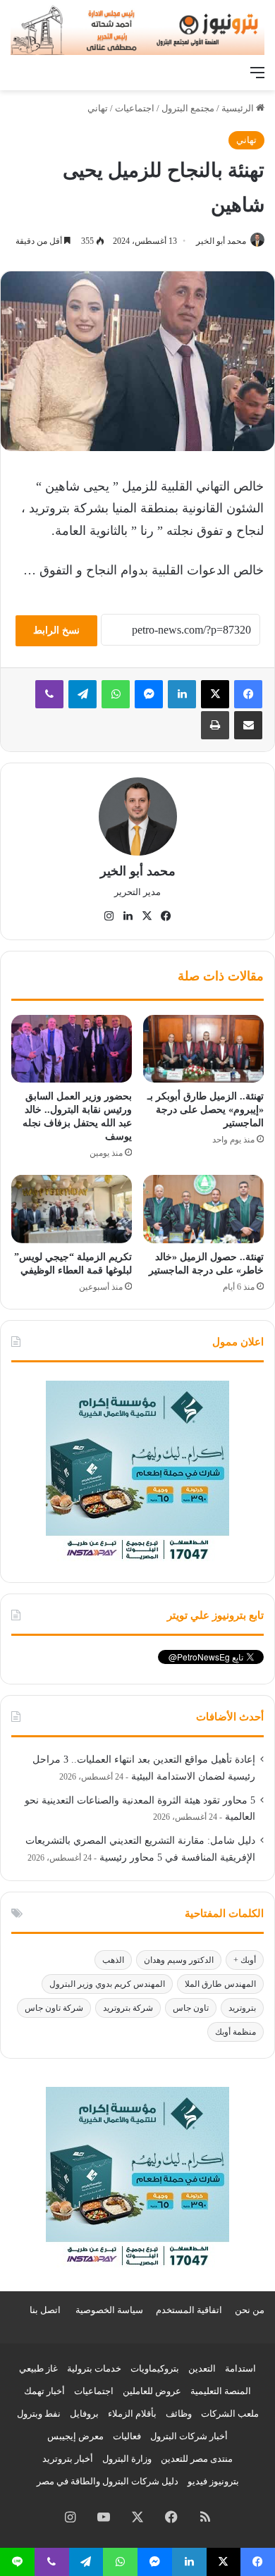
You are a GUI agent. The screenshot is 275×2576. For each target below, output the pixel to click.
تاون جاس (191, 2008)
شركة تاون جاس (54, 2008)
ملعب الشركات (230, 2414)
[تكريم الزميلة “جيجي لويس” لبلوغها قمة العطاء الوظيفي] (72, 1209)
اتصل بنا (45, 2310)
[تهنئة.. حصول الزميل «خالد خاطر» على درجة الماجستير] (203, 1209)
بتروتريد (242, 2008)
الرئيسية (239, 108)
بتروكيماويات (155, 2368)
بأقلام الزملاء (132, 2414)
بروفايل (84, 2414)
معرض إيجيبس (75, 2436)
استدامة (240, 2368)
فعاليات (127, 2436)
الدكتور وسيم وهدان (179, 1960)
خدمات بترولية (94, 2368)
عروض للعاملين (152, 2391)
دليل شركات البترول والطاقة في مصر (108, 2481)
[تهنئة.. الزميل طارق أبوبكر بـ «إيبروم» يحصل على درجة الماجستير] (203, 1049)
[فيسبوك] (248, 694)
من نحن (250, 2310)
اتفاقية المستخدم (189, 2310)
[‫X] (215, 694)
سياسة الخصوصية (109, 2310)
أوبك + (245, 1960)
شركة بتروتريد (128, 2008)
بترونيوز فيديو (213, 2481)
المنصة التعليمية (221, 2391)
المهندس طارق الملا (220, 1984)
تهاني (98, 108)
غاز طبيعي (38, 2368)
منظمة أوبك (236, 2032)
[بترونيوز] (137, 29)
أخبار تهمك (44, 2391)
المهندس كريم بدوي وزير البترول (107, 1984)
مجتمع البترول (188, 108)
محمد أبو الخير (221, 241)
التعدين (202, 2368)
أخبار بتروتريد (68, 2459)
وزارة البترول (127, 2459)
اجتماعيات (135, 108)
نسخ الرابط (56, 630)
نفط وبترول (39, 2414)
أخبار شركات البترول (189, 2436)
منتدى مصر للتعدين (197, 2459)
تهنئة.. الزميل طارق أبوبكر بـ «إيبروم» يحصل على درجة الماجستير (206, 1110)
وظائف (179, 2414)
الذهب (113, 1960)
